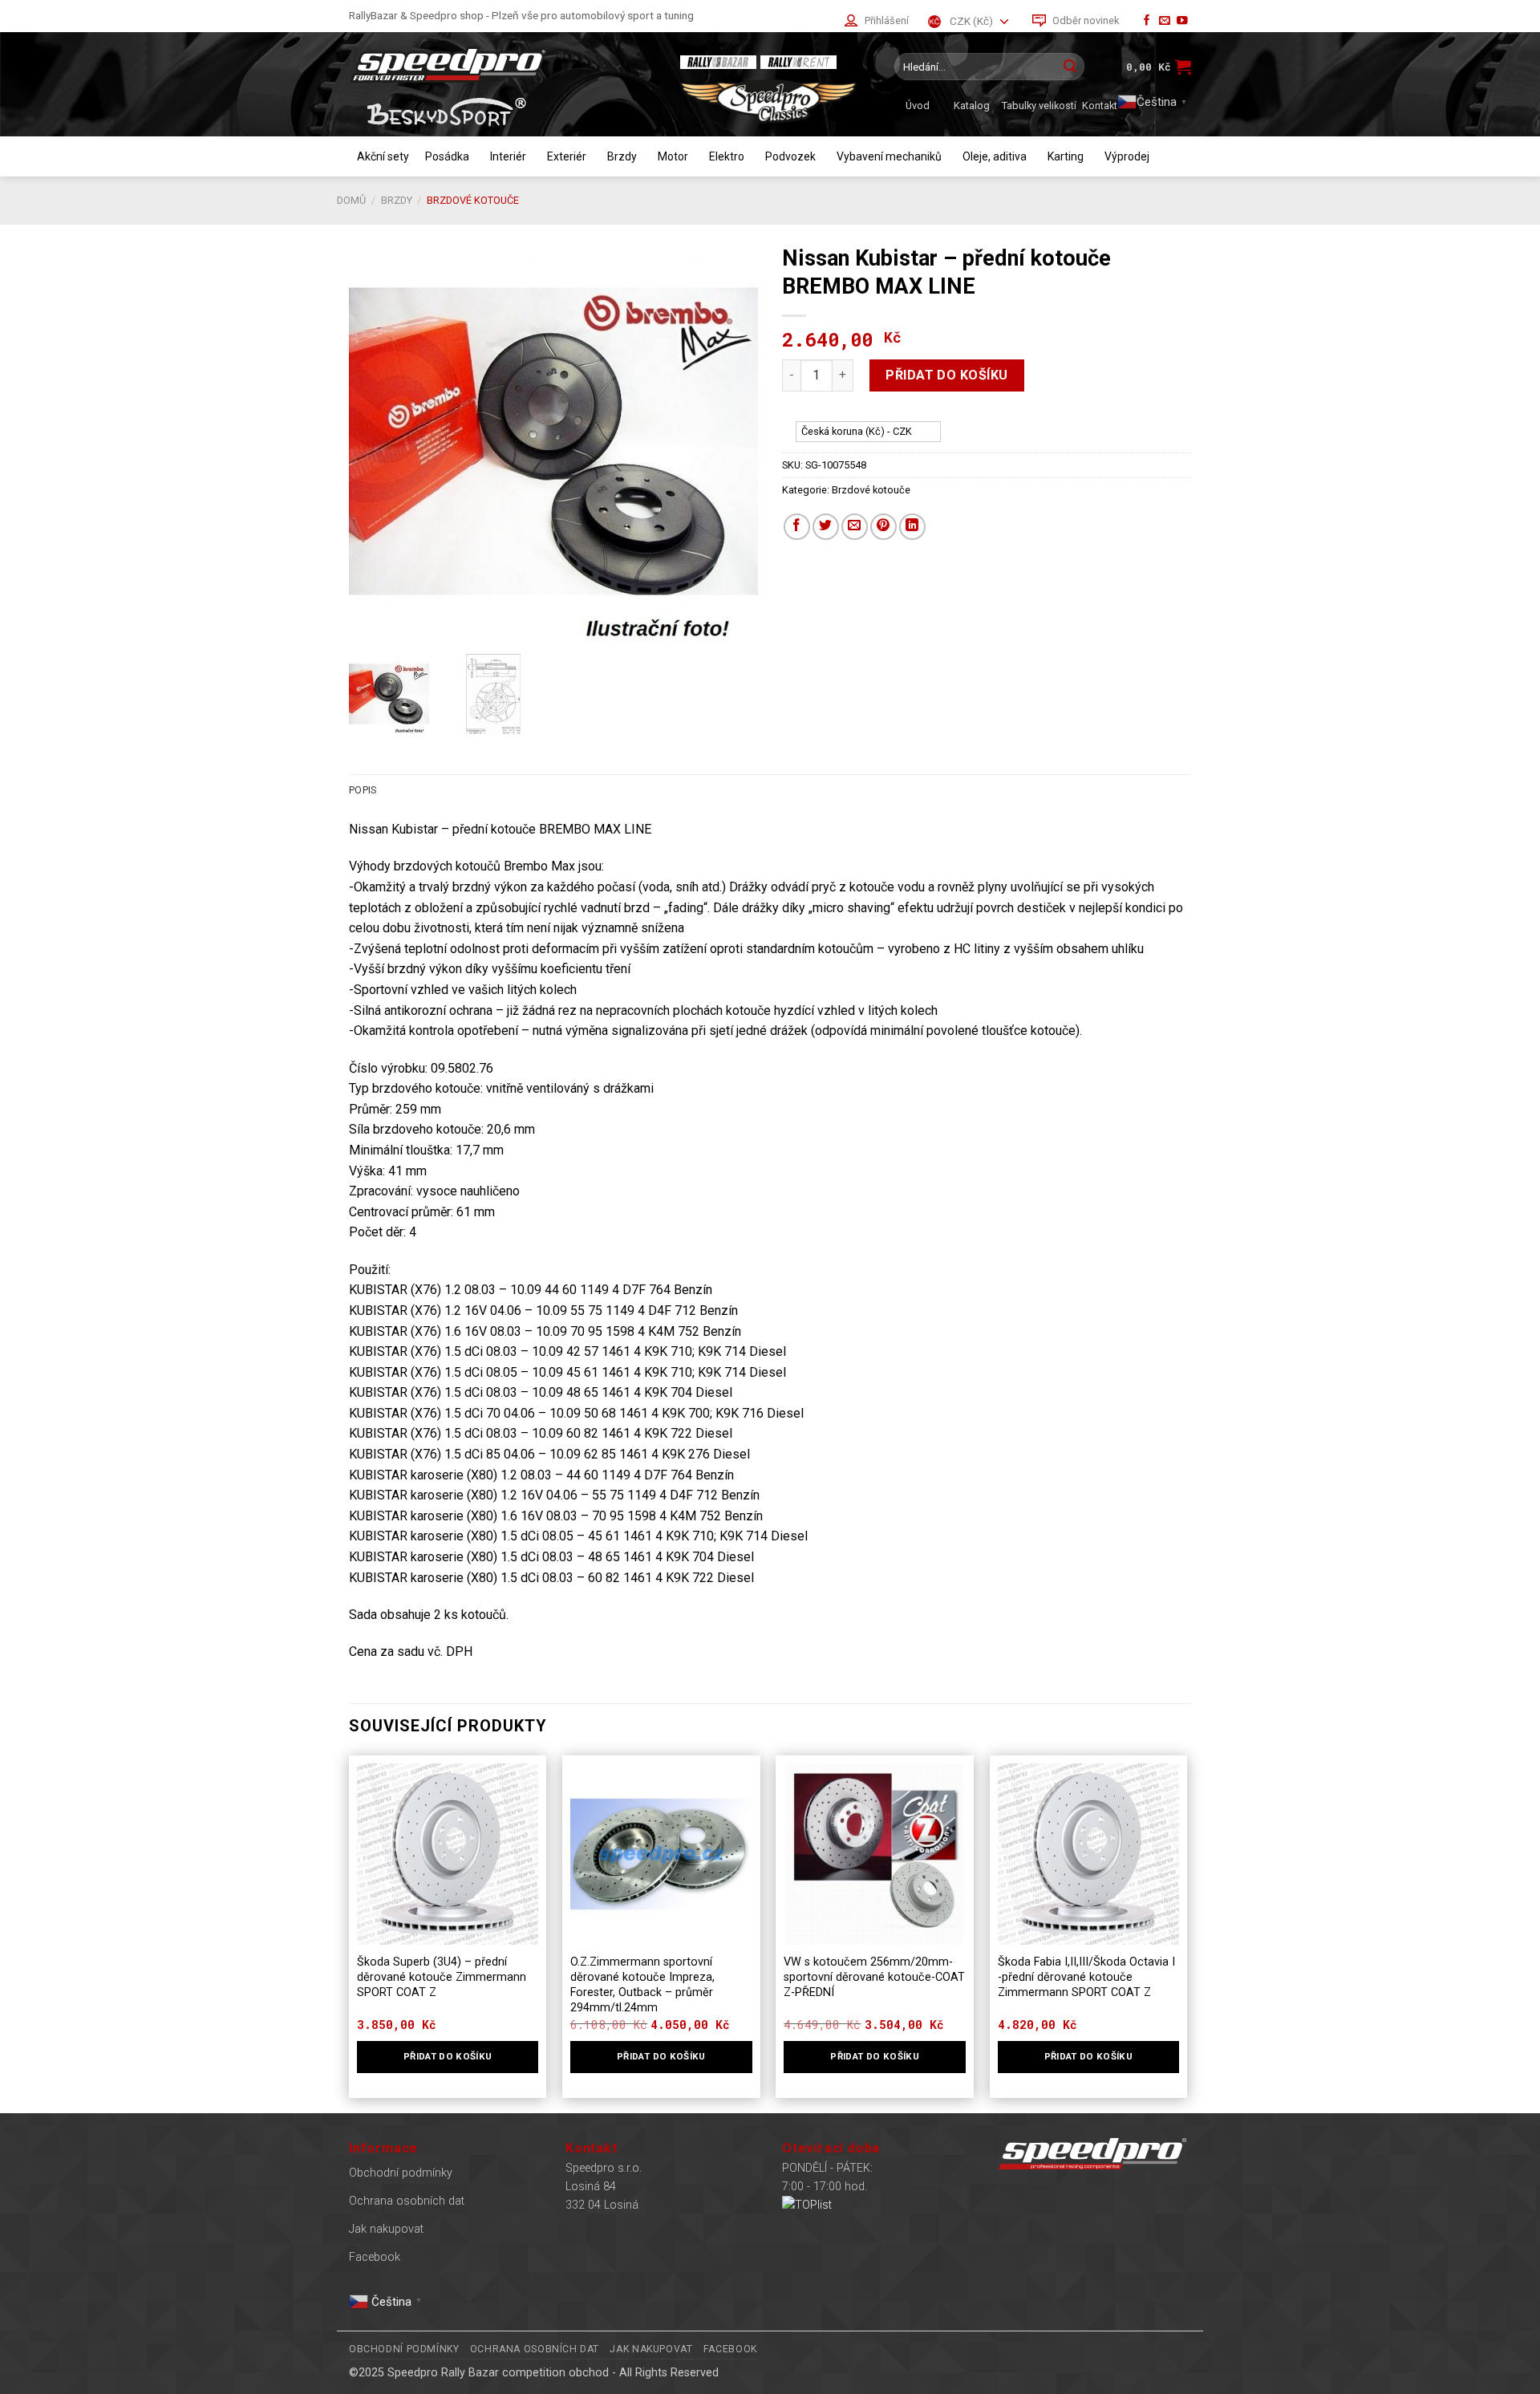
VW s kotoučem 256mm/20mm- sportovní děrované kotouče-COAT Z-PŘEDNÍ (874, 1977)
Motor (673, 156)
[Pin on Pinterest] (883, 527)
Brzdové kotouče (473, 200)
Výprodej (1127, 156)
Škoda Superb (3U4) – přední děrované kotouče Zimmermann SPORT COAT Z (442, 1977)
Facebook (375, 2257)
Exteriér (567, 156)
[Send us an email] (1165, 21)
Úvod (918, 105)
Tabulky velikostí (1039, 105)
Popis (363, 790)
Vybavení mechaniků (889, 156)
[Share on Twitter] (826, 527)
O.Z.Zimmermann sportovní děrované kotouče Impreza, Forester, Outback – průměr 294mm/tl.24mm (642, 1984)
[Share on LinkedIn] (912, 527)
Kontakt (1100, 105)
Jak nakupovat (386, 2229)
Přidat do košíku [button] (448, 2056)
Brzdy (622, 156)
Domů (351, 200)
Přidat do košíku (947, 375)
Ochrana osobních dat (407, 2201)
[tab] (363, 790)
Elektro (727, 156)
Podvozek (790, 156)
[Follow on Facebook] (1147, 21)
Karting (1066, 156)
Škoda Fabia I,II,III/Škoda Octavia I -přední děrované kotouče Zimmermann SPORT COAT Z (1086, 1977)
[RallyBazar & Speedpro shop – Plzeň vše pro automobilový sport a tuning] (501, 65)
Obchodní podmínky (401, 2173)
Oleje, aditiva (995, 156)
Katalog (972, 105)
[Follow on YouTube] (1182, 21)
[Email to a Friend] (855, 527)
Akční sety (383, 156)
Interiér (508, 156)
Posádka (447, 156)
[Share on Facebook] (797, 527)
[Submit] (1070, 67)
